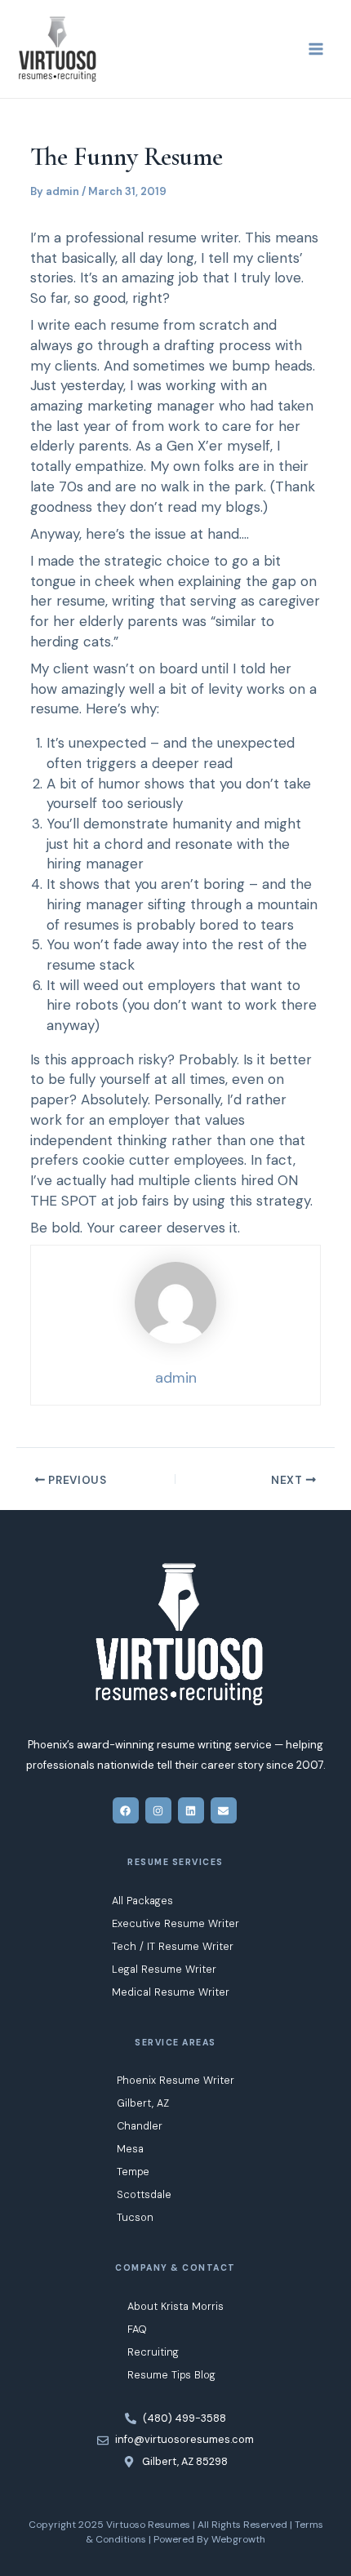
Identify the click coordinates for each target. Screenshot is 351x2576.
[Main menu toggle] (316, 49)
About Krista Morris (175, 2306)
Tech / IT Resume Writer (173, 1946)
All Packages (142, 1901)
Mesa (130, 2149)
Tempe (133, 2172)
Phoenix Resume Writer (175, 2080)
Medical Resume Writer (171, 1992)
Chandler (140, 2126)
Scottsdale (144, 2194)
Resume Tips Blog (171, 2375)
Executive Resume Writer (175, 1923)
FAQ (137, 2329)
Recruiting (153, 2352)
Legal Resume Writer (164, 1969)
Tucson (135, 2217)
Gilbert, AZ (143, 2103)
